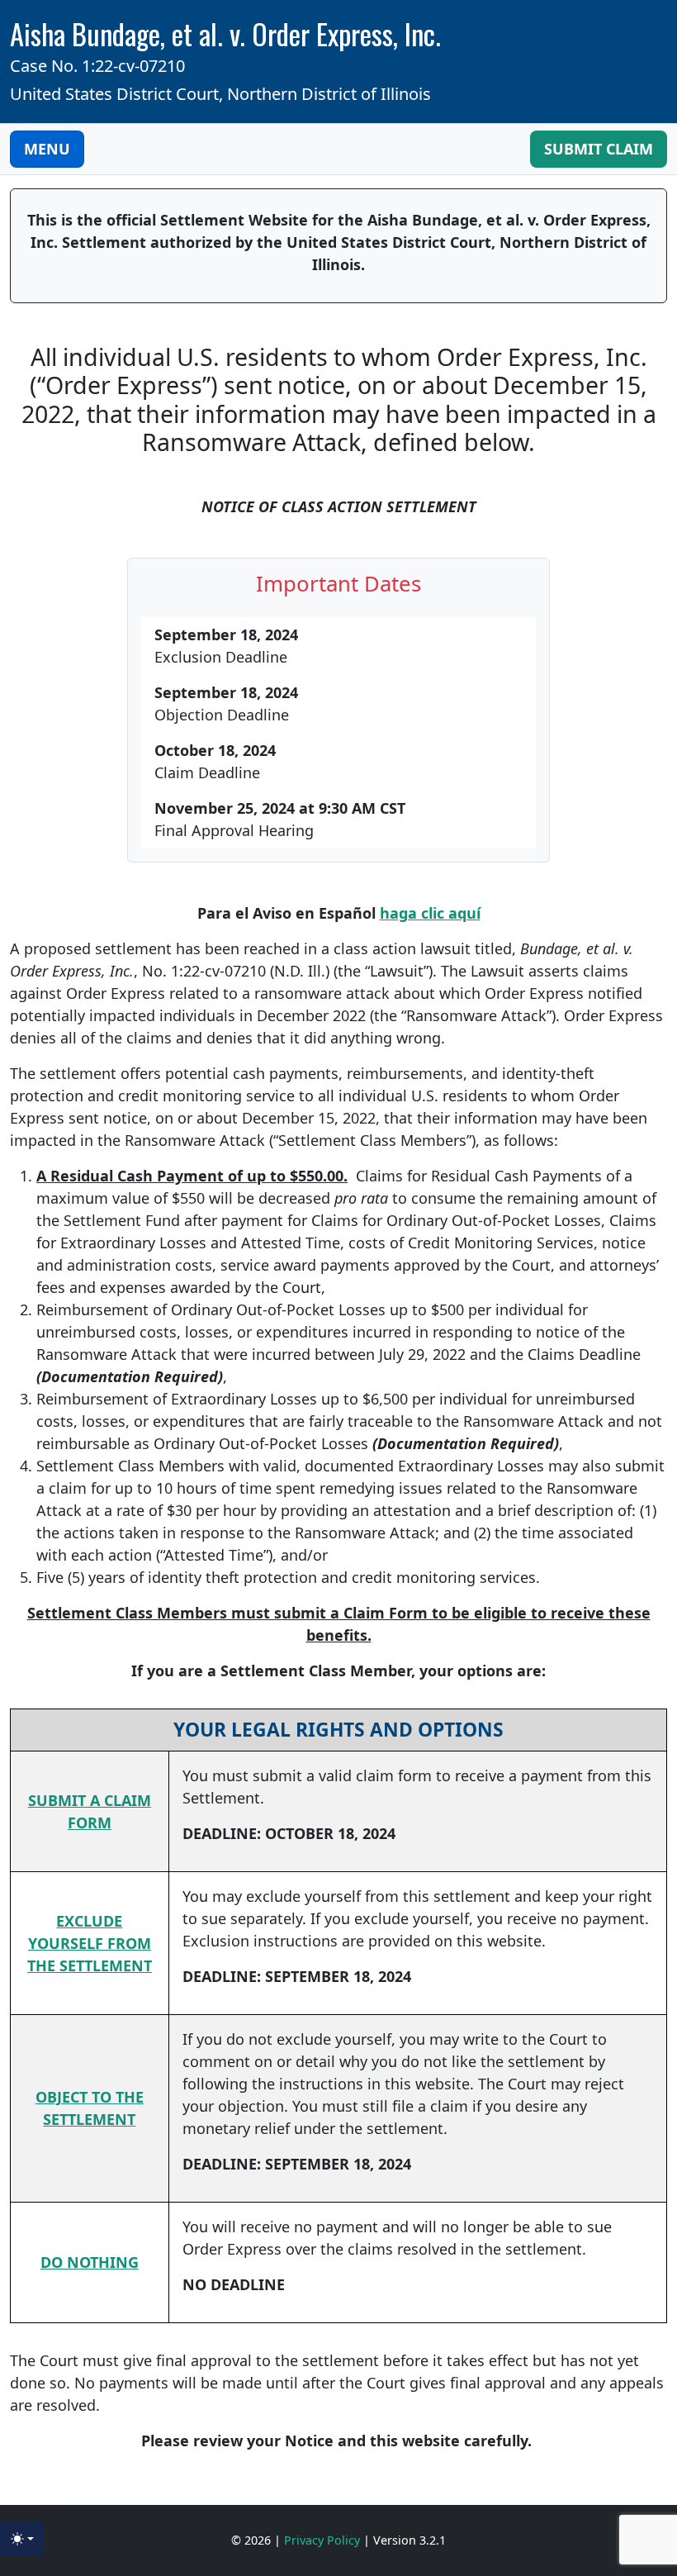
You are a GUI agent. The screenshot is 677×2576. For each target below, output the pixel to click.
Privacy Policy (324, 2540)
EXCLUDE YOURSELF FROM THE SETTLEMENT (90, 1943)
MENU (47, 149)
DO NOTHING (90, 2262)
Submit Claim (599, 149)
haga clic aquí (430, 913)
